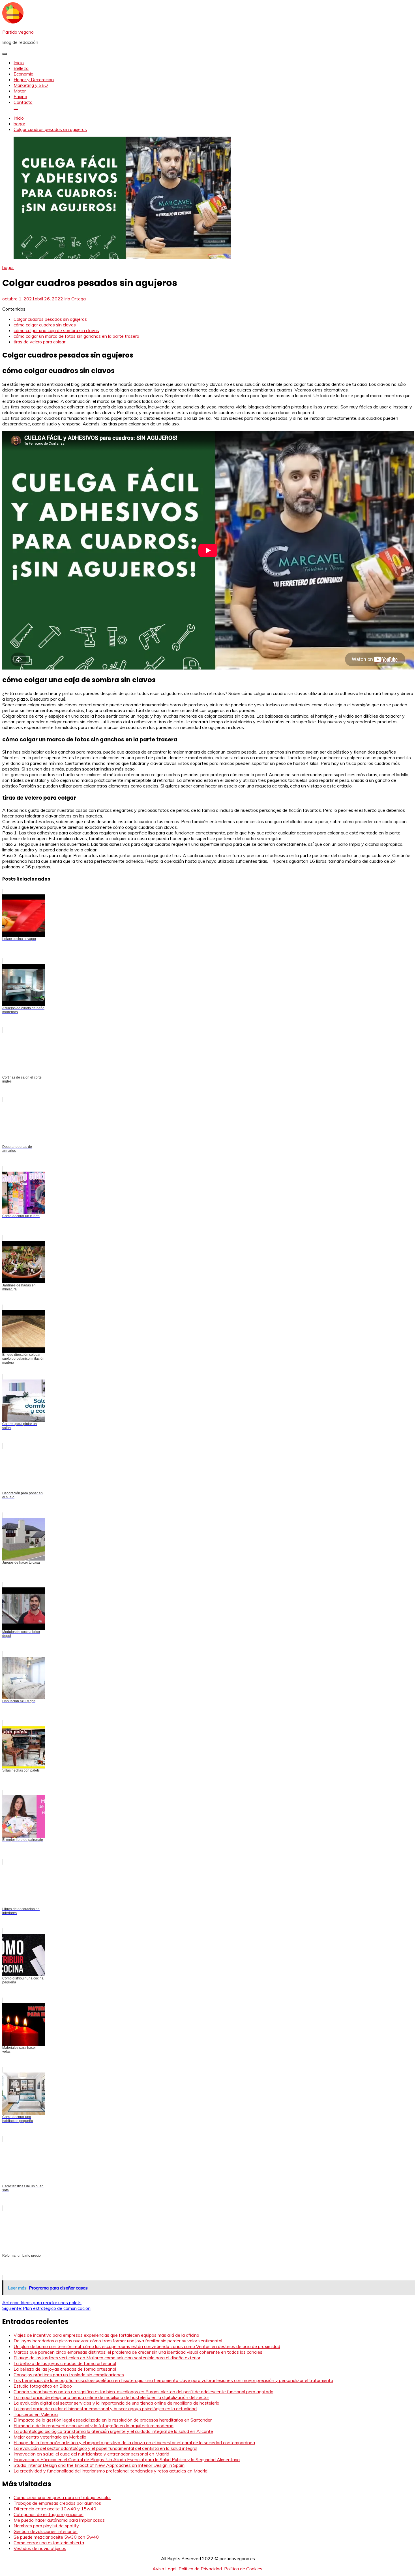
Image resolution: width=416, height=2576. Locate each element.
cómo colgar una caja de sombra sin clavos (56, 330)
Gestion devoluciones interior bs (46, 2531)
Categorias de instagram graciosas (49, 2514)
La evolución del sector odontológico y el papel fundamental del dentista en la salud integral (105, 2448)
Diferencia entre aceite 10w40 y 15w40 (55, 2509)
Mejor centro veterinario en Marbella (50, 2437)
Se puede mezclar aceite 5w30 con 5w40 (56, 2537)
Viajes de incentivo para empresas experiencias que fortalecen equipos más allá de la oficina (106, 2335)
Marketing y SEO (31, 85)
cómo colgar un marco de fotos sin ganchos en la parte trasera (76, 336)
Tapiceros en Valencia (36, 2414)
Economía (23, 74)
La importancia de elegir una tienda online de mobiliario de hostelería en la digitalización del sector (111, 2397)
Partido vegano (18, 32)
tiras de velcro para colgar (39, 342)
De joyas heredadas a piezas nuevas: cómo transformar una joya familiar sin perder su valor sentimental (118, 2341)
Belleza (21, 68)
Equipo (20, 96)
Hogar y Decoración (34, 79)
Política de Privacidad (200, 2569)
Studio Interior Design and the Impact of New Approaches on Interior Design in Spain (99, 2465)
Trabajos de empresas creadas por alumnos (57, 2503)
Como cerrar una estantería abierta (49, 2543)
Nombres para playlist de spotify (46, 2526)
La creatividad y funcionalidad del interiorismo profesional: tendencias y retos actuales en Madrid (111, 2471)
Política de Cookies (243, 2569)
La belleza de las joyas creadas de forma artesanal (65, 2363)
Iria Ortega (75, 299)
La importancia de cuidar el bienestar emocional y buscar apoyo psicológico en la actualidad (105, 2409)
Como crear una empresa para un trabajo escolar (62, 2497)
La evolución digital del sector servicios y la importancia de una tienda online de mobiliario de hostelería (116, 2403)
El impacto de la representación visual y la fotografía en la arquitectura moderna (94, 2426)
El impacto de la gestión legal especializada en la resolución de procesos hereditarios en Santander (113, 2420)
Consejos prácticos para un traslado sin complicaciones (69, 2375)
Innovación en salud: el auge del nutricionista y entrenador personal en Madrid (91, 2454)
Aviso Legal (164, 2569)
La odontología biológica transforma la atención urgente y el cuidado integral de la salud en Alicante (113, 2431)
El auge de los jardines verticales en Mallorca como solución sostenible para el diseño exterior (107, 2358)
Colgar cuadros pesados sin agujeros (50, 319)
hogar (8, 267)
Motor (20, 91)
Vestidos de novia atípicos (40, 2548)
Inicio (19, 63)
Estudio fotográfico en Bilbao (43, 2386)
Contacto (23, 102)
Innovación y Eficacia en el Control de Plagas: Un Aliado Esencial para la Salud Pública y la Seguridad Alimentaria (127, 2459)
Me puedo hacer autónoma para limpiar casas (59, 2520)
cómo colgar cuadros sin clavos (45, 325)
